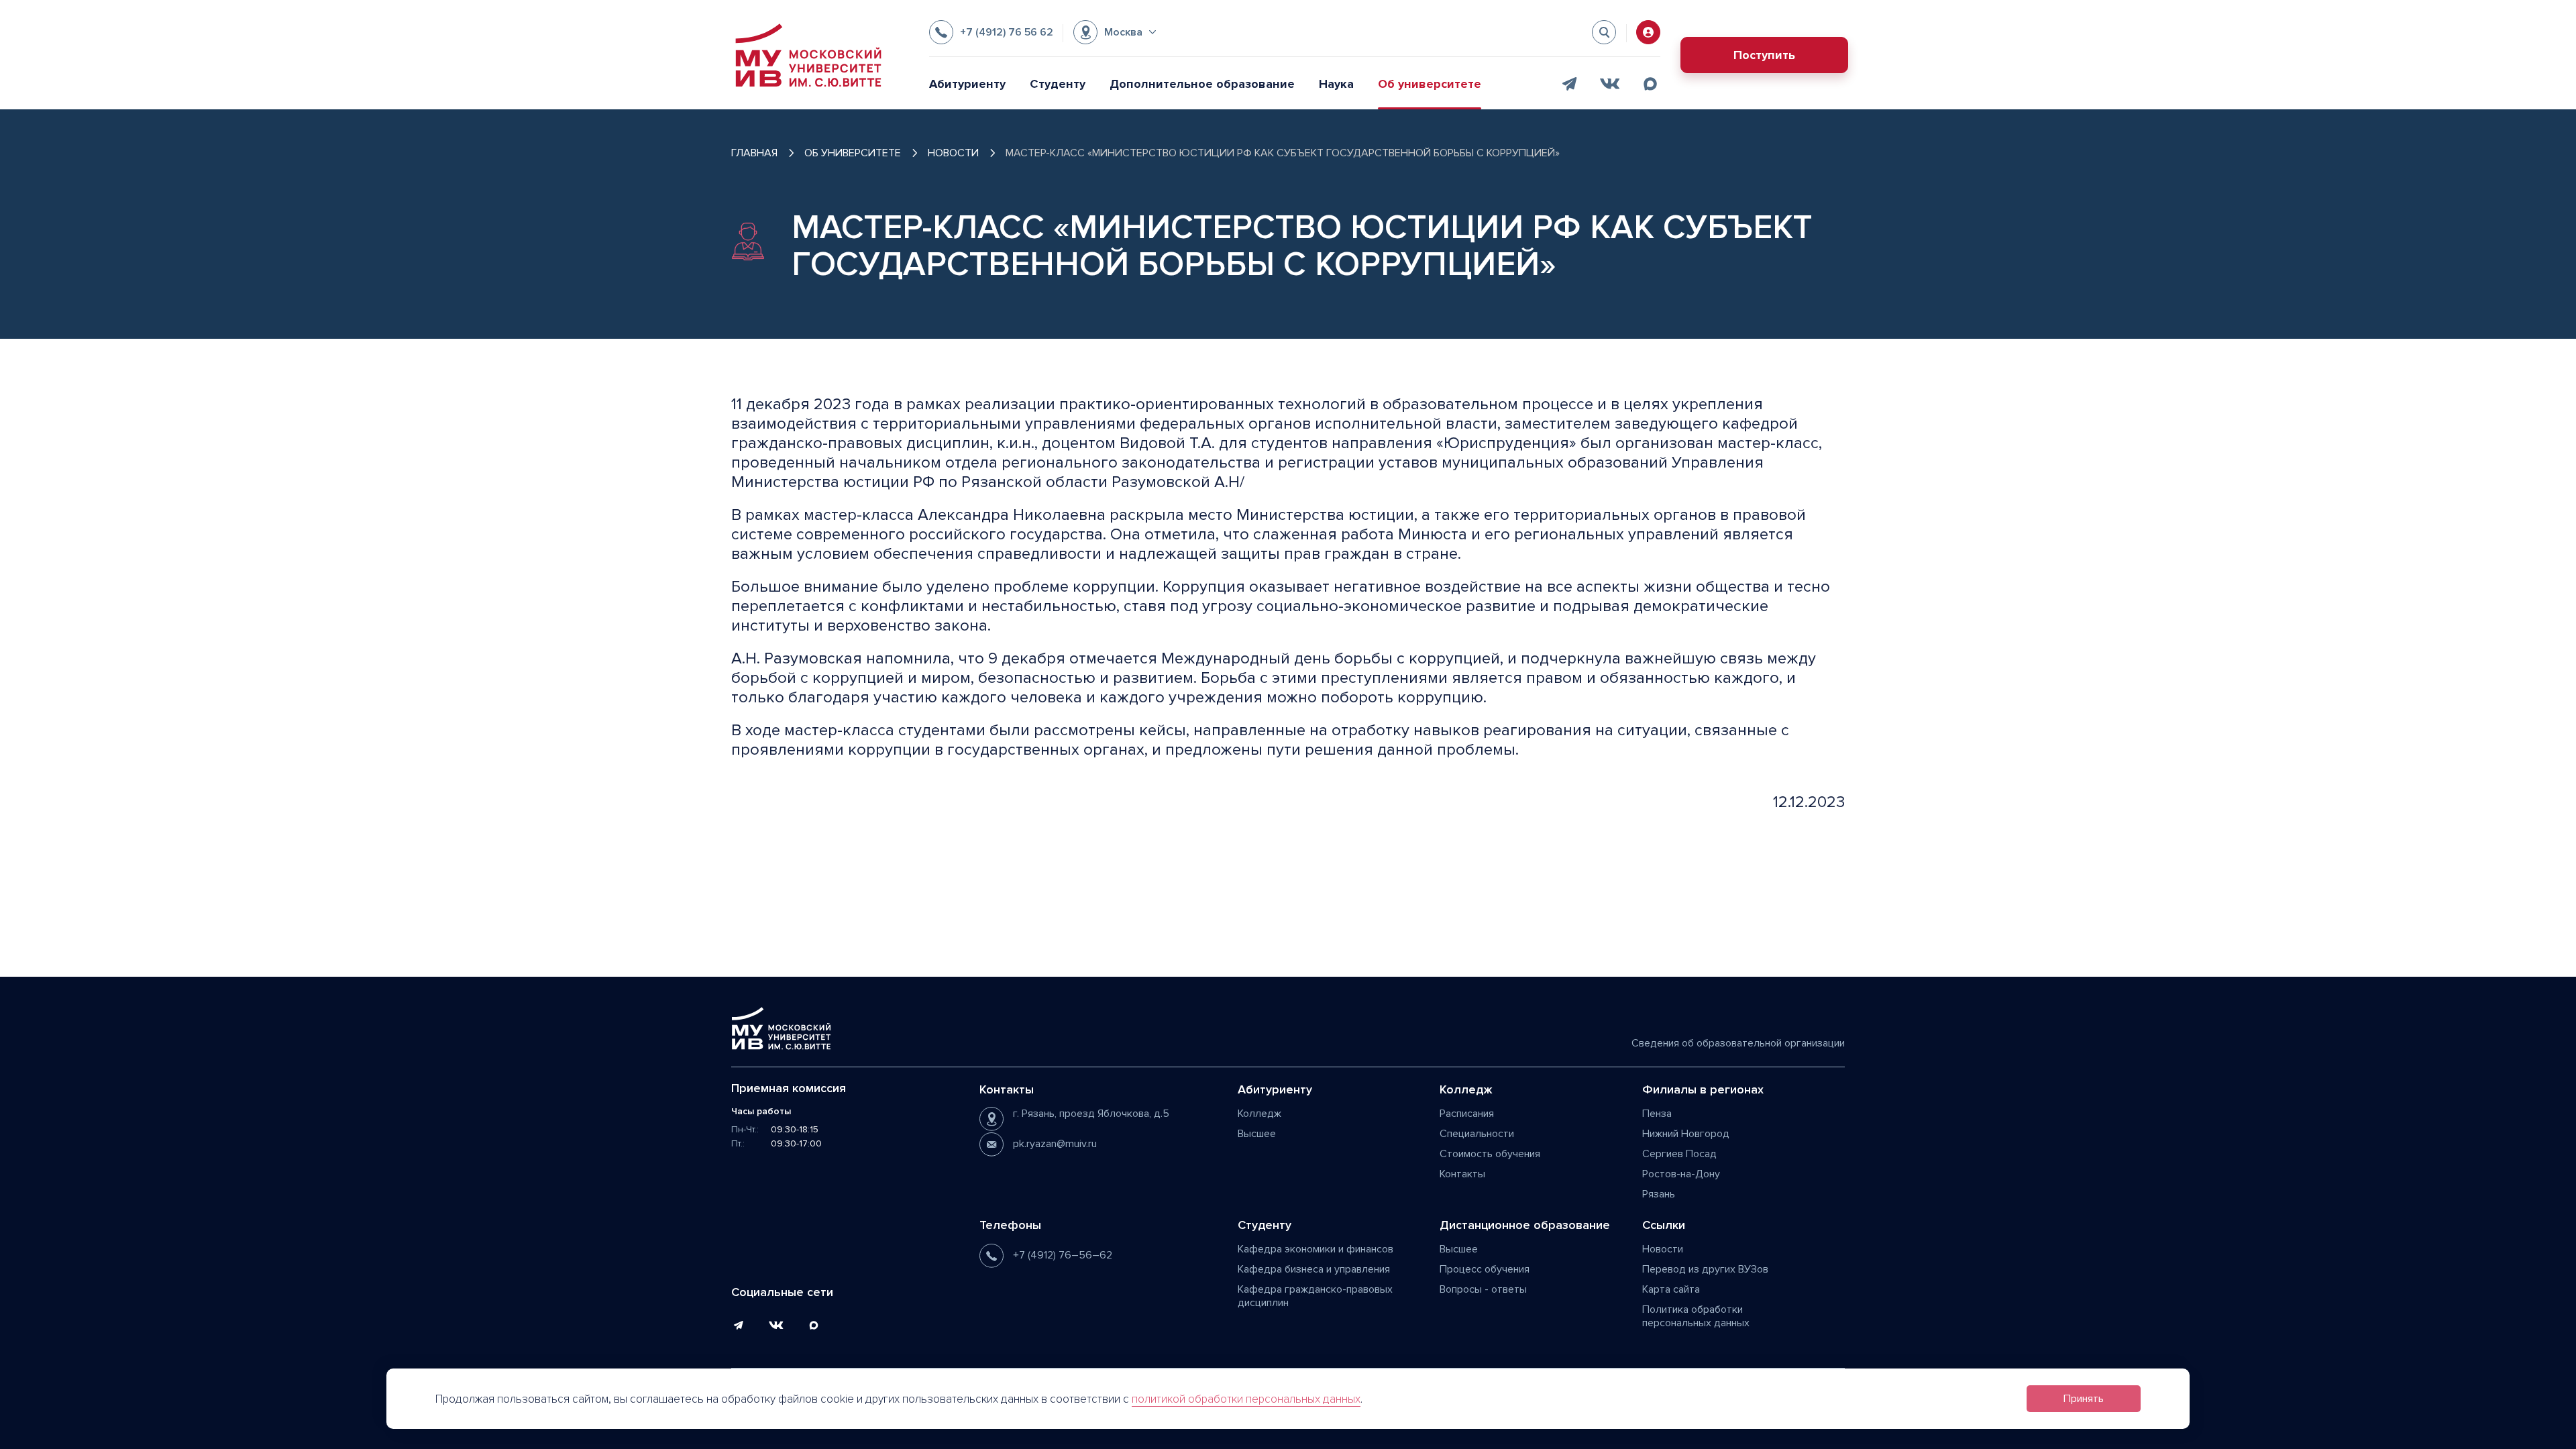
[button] (1115, 32)
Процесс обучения (1485, 1269)
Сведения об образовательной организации (1738, 1043)
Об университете (1430, 84)
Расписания (1467, 1114)
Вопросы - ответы (1483, 1289)
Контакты (1462, 1174)
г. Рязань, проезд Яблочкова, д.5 (1091, 1114)
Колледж (1259, 1114)
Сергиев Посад (1679, 1154)
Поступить (1764, 55)
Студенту (1058, 84)
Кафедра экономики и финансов (1316, 1249)
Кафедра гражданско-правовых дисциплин (1315, 1296)
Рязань (1659, 1194)
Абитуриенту (967, 84)
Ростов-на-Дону (1681, 1174)
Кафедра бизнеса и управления (1314, 1269)
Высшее (1257, 1134)
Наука (1336, 84)
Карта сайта (1671, 1289)
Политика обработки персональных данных (1696, 1316)
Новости (1663, 1249)
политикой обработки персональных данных (1246, 1399)
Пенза (1657, 1114)
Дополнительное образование (1202, 84)
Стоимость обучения (1490, 1154)
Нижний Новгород (1686, 1134)
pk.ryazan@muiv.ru (1055, 1144)
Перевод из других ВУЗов (1705, 1269)
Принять (2084, 1399)
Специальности (1477, 1134)
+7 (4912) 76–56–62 (1063, 1255)
